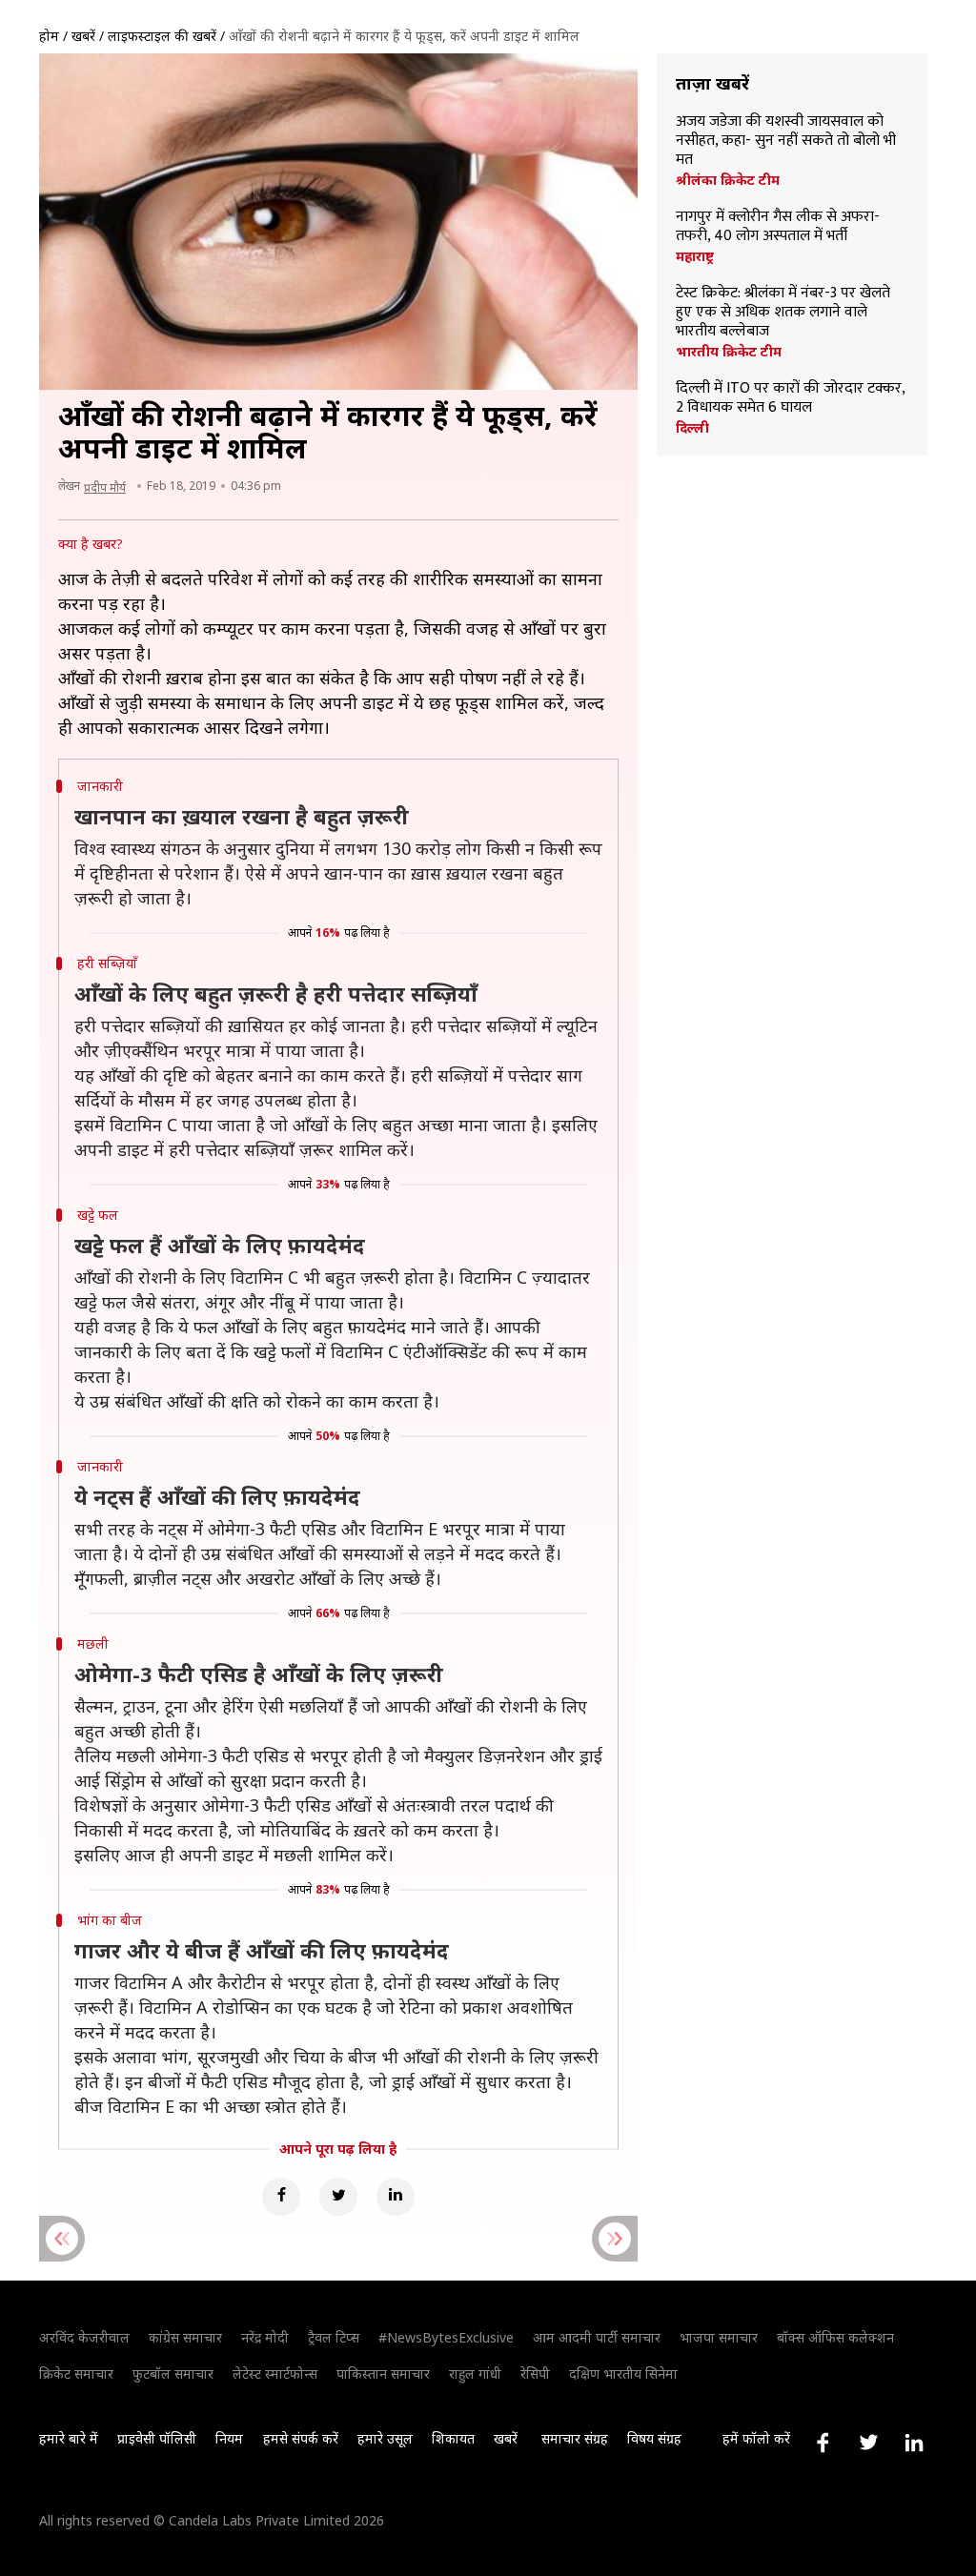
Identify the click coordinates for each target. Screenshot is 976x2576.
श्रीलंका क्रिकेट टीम (728, 180)
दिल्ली (692, 428)
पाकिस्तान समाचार (383, 2373)
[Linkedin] (396, 2197)
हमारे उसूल (385, 2438)
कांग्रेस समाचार (185, 2337)
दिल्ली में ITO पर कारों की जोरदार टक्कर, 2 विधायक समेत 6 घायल (790, 398)
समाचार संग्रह (575, 2438)
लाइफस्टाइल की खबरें (162, 36)
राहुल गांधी (475, 2373)
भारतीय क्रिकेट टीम (729, 352)
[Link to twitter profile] (868, 2443)
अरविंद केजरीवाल (84, 2337)
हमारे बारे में (69, 2438)
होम (49, 36)
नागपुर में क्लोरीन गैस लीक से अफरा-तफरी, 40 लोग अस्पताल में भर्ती (778, 227)
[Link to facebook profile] (823, 2443)
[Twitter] (338, 2197)
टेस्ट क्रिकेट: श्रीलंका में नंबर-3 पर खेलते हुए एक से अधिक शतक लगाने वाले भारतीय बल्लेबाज (783, 313)
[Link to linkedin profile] (914, 2443)
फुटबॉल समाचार (173, 2373)
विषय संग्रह (654, 2438)
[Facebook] (281, 2197)
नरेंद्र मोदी (265, 2337)
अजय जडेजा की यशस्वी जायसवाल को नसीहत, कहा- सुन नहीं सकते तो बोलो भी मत (786, 141)
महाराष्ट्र (695, 256)
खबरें (83, 36)
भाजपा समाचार (719, 2337)
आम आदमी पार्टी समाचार (597, 2337)
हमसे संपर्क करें (301, 2438)
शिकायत (453, 2438)
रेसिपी (535, 2373)
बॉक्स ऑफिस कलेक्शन (835, 2337)
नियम (229, 2438)
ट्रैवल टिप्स (334, 2337)
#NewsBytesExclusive (446, 2337)
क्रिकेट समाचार (76, 2373)
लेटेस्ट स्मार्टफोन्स (275, 2373)
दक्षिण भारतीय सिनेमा (623, 2373)
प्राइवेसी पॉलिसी (157, 2438)
